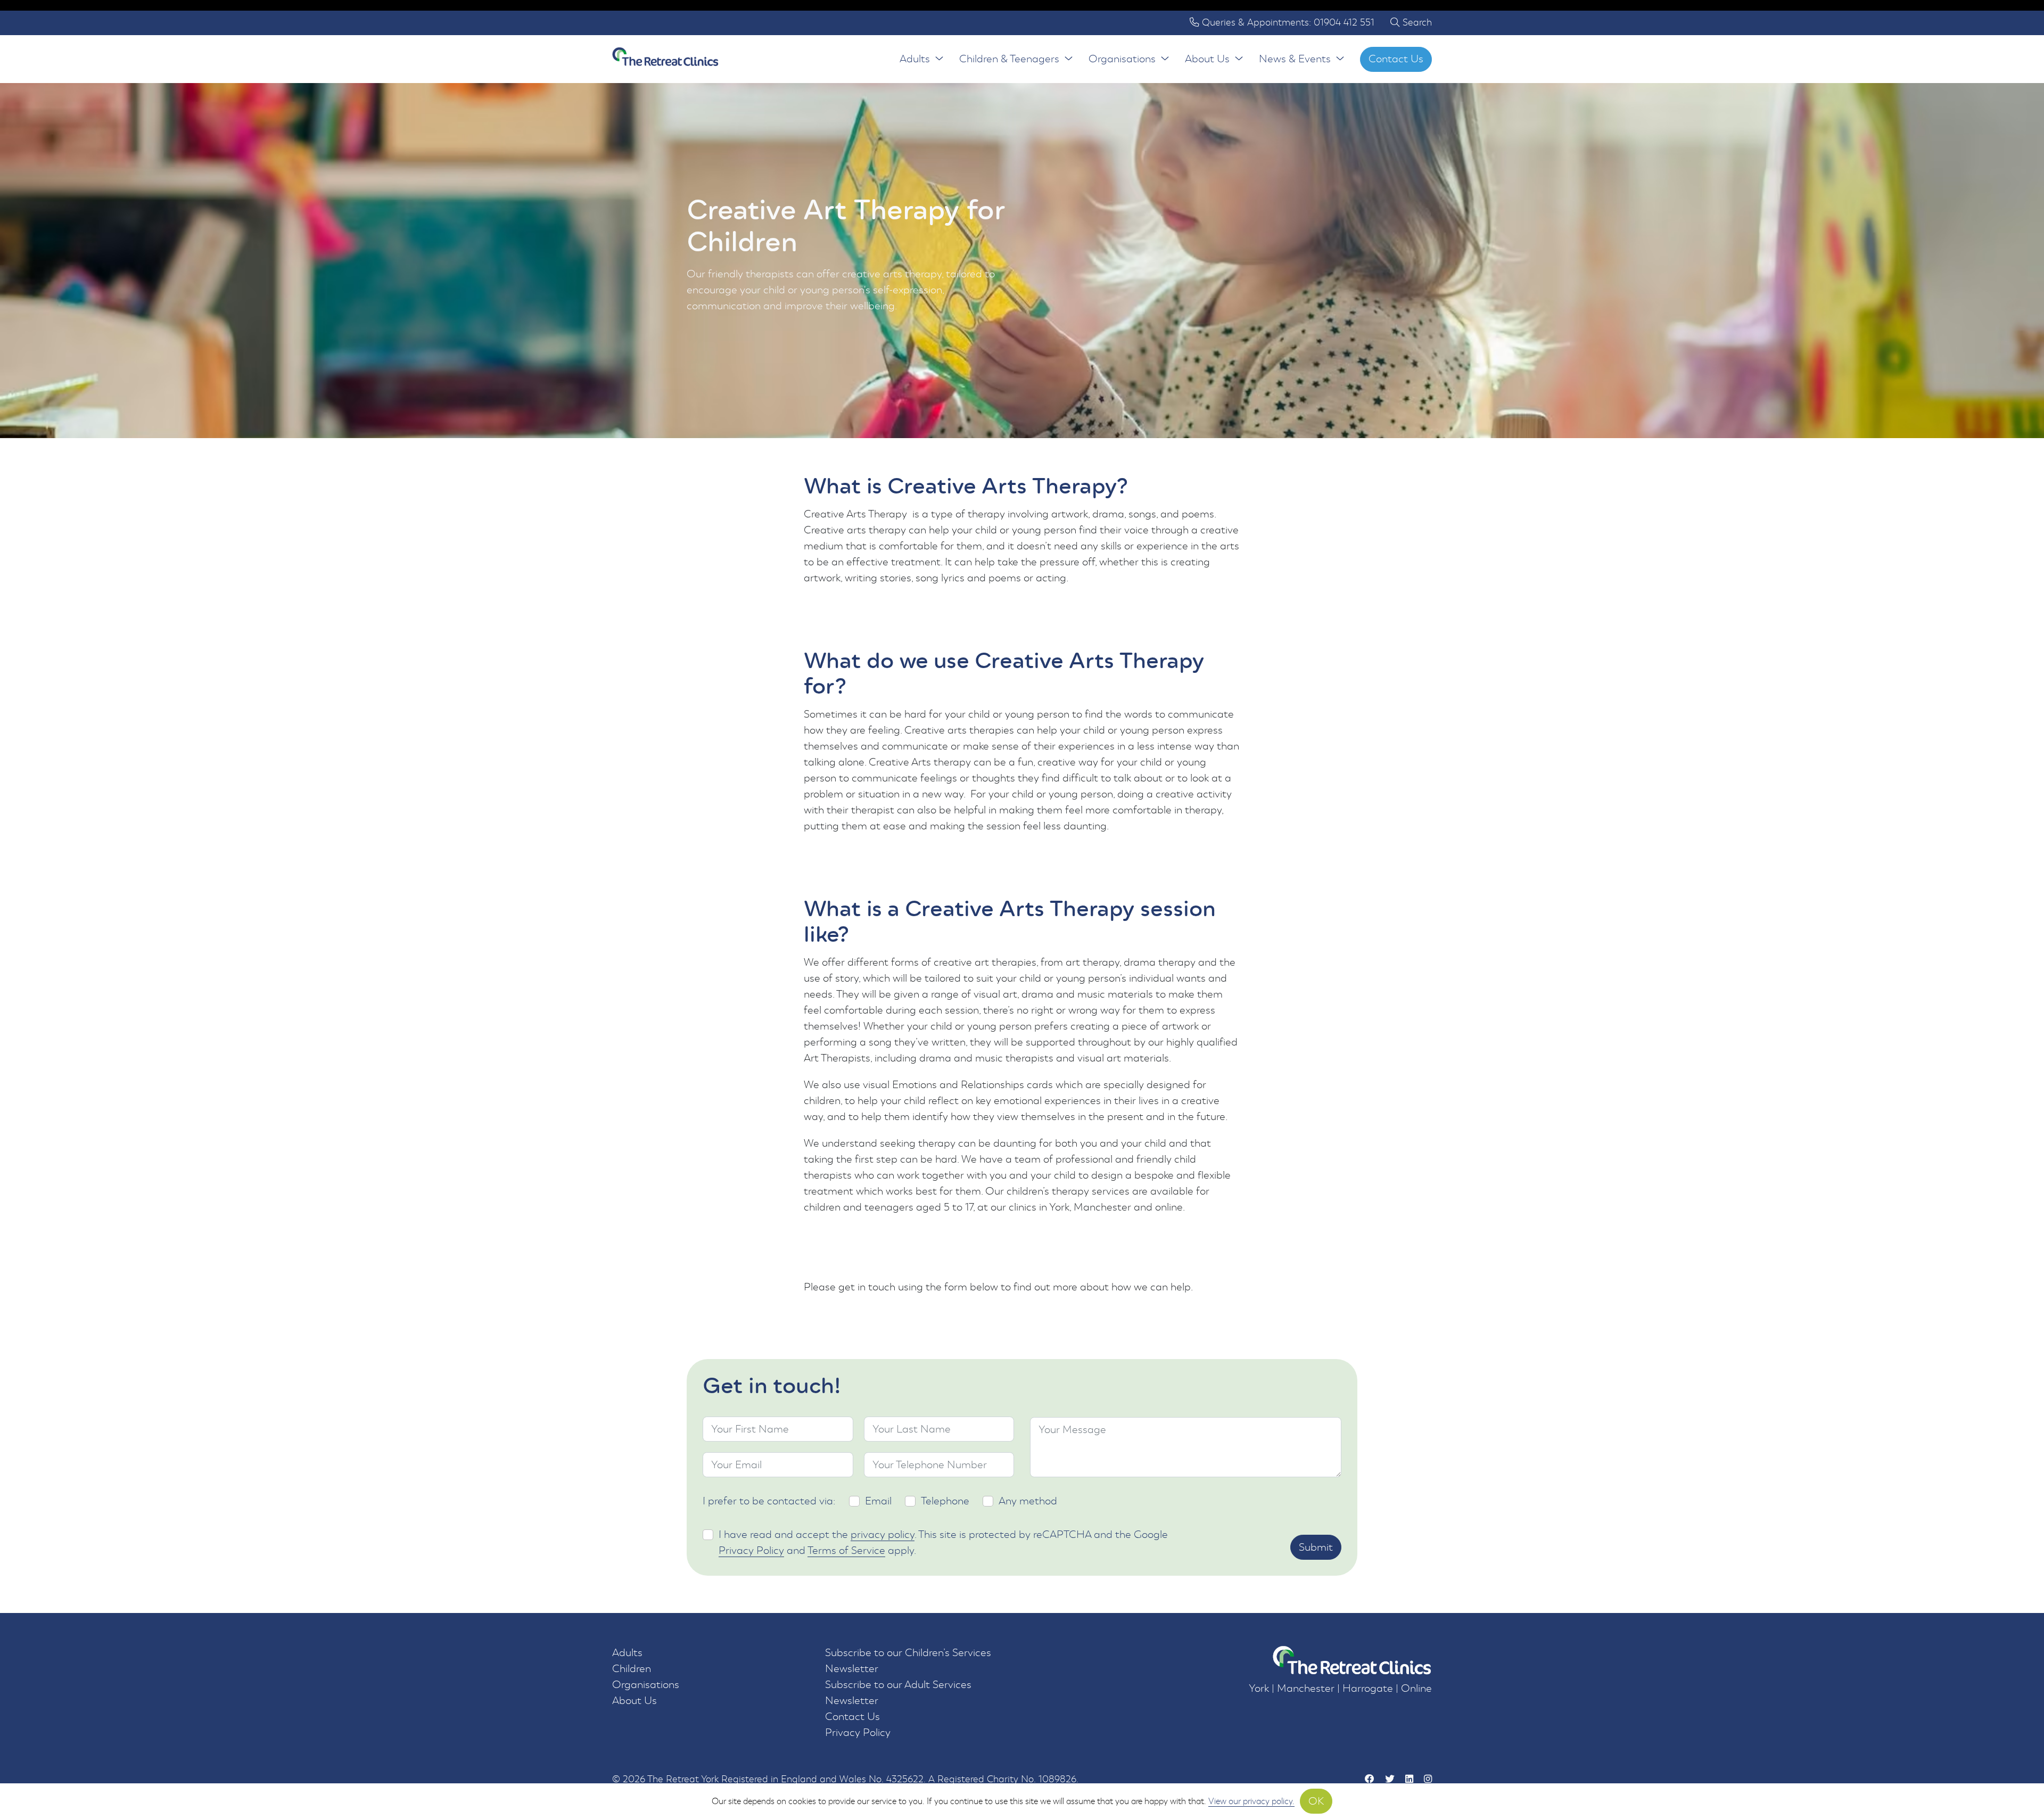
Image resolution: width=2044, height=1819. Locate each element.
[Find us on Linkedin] (1409, 1780)
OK (1316, 1801)
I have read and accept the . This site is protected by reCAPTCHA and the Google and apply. (943, 1542)
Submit (1316, 1547)
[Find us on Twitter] (1390, 1780)
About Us (1207, 59)
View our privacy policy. (1251, 1801)
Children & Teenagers (1009, 59)
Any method (1028, 1501)
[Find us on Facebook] (1370, 1780)
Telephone (945, 1501)
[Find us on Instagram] (1428, 1780)
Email (878, 1501)
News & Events (1295, 59)
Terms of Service (846, 1550)
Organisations (1122, 59)
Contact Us (1396, 59)
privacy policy (883, 1534)
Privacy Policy (751, 1550)
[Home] (665, 59)
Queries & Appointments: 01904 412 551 (1287, 23)
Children (632, 1669)
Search (1416, 23)
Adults (915, 59)
